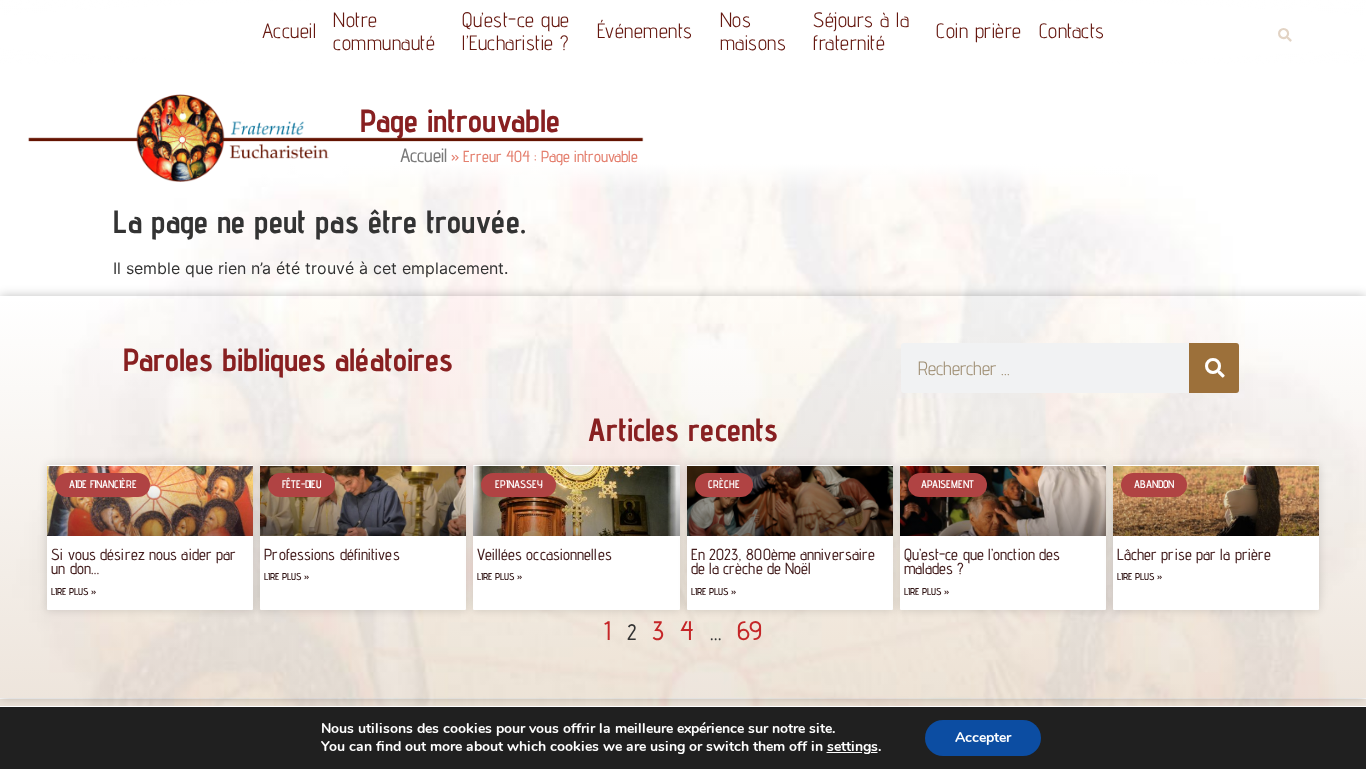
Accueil (289, 30)
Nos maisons (753, 31)
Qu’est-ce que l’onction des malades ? (982, 561)
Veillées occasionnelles (544, 554)
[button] (1284, 35)
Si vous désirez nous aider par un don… (143, 561)
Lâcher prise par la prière (1194, 554)
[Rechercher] (1214, 368)
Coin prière (979, 30)
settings (852, 747)
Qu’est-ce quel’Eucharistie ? (516, 31)
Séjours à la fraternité (861, 31)
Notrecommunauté (384, 31)
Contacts (1072, 30)
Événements (645, 30)
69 (749, 630)
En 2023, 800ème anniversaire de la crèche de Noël (783, 561)
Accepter (983, 737)
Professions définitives (331, 554)
